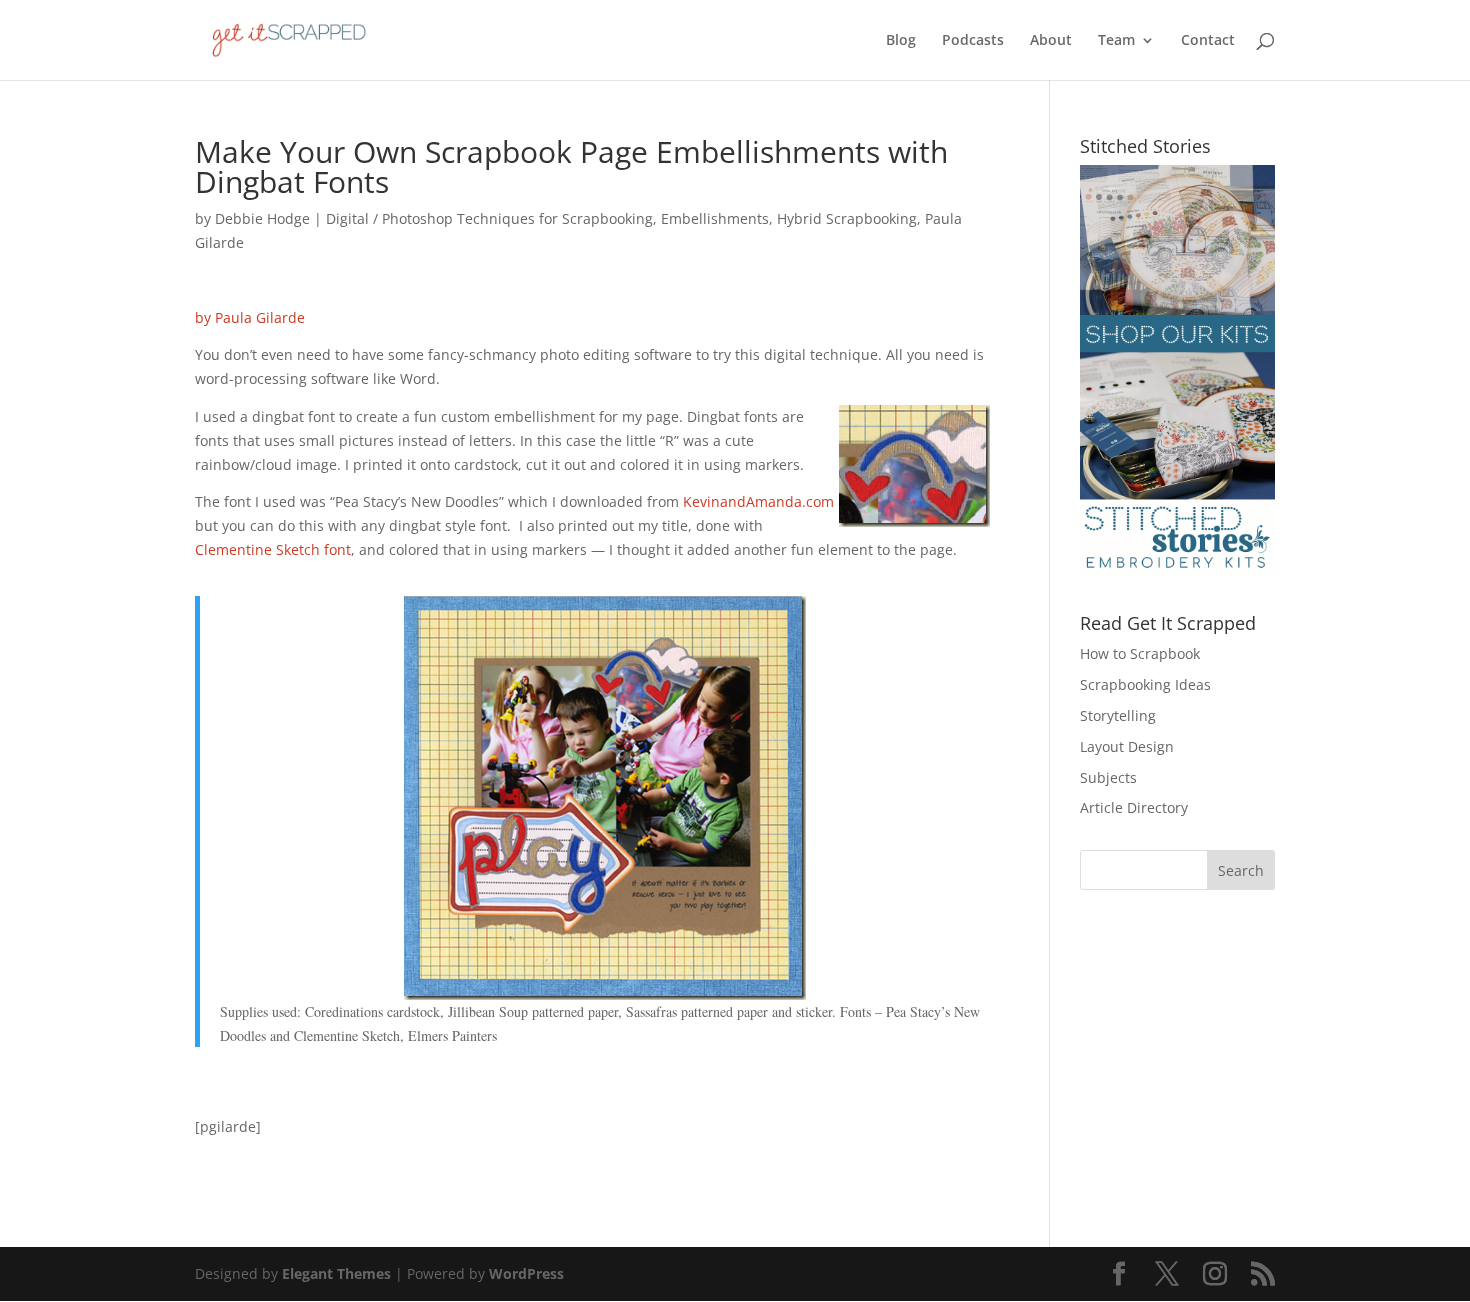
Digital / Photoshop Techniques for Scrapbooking (489, 218)
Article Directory (1134, 807)
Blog (901, 41)
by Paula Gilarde (250, 317)
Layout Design (1127, 746)
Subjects (1108, 777)
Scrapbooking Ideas (1145, 684)
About (1051, 41)
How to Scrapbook (1140, 653)
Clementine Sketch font (273, 549)
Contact (1208, 41)
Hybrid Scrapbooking (847, 218)
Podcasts (973, 41)
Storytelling (1118, 715)
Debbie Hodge (262, 218)
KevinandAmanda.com (758, 501)
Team (1116, 41)
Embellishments (715, 218)
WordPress (526, 1273)
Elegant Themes (336, 1273)
